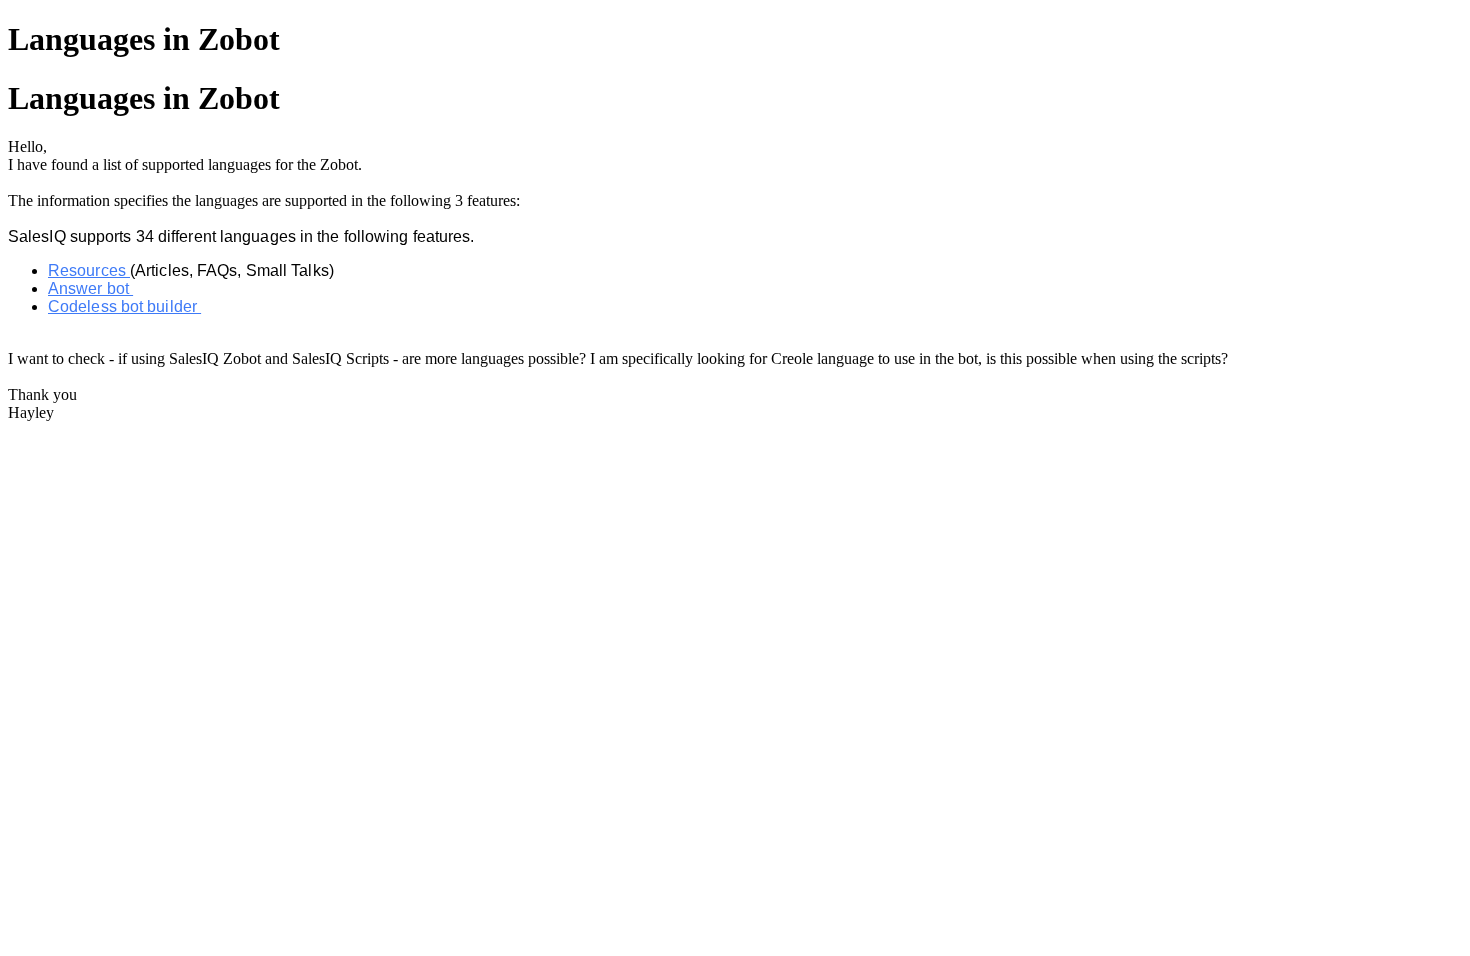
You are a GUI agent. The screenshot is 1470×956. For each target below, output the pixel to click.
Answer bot (90, 288)
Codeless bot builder (124, 306)
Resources (89, 270)
